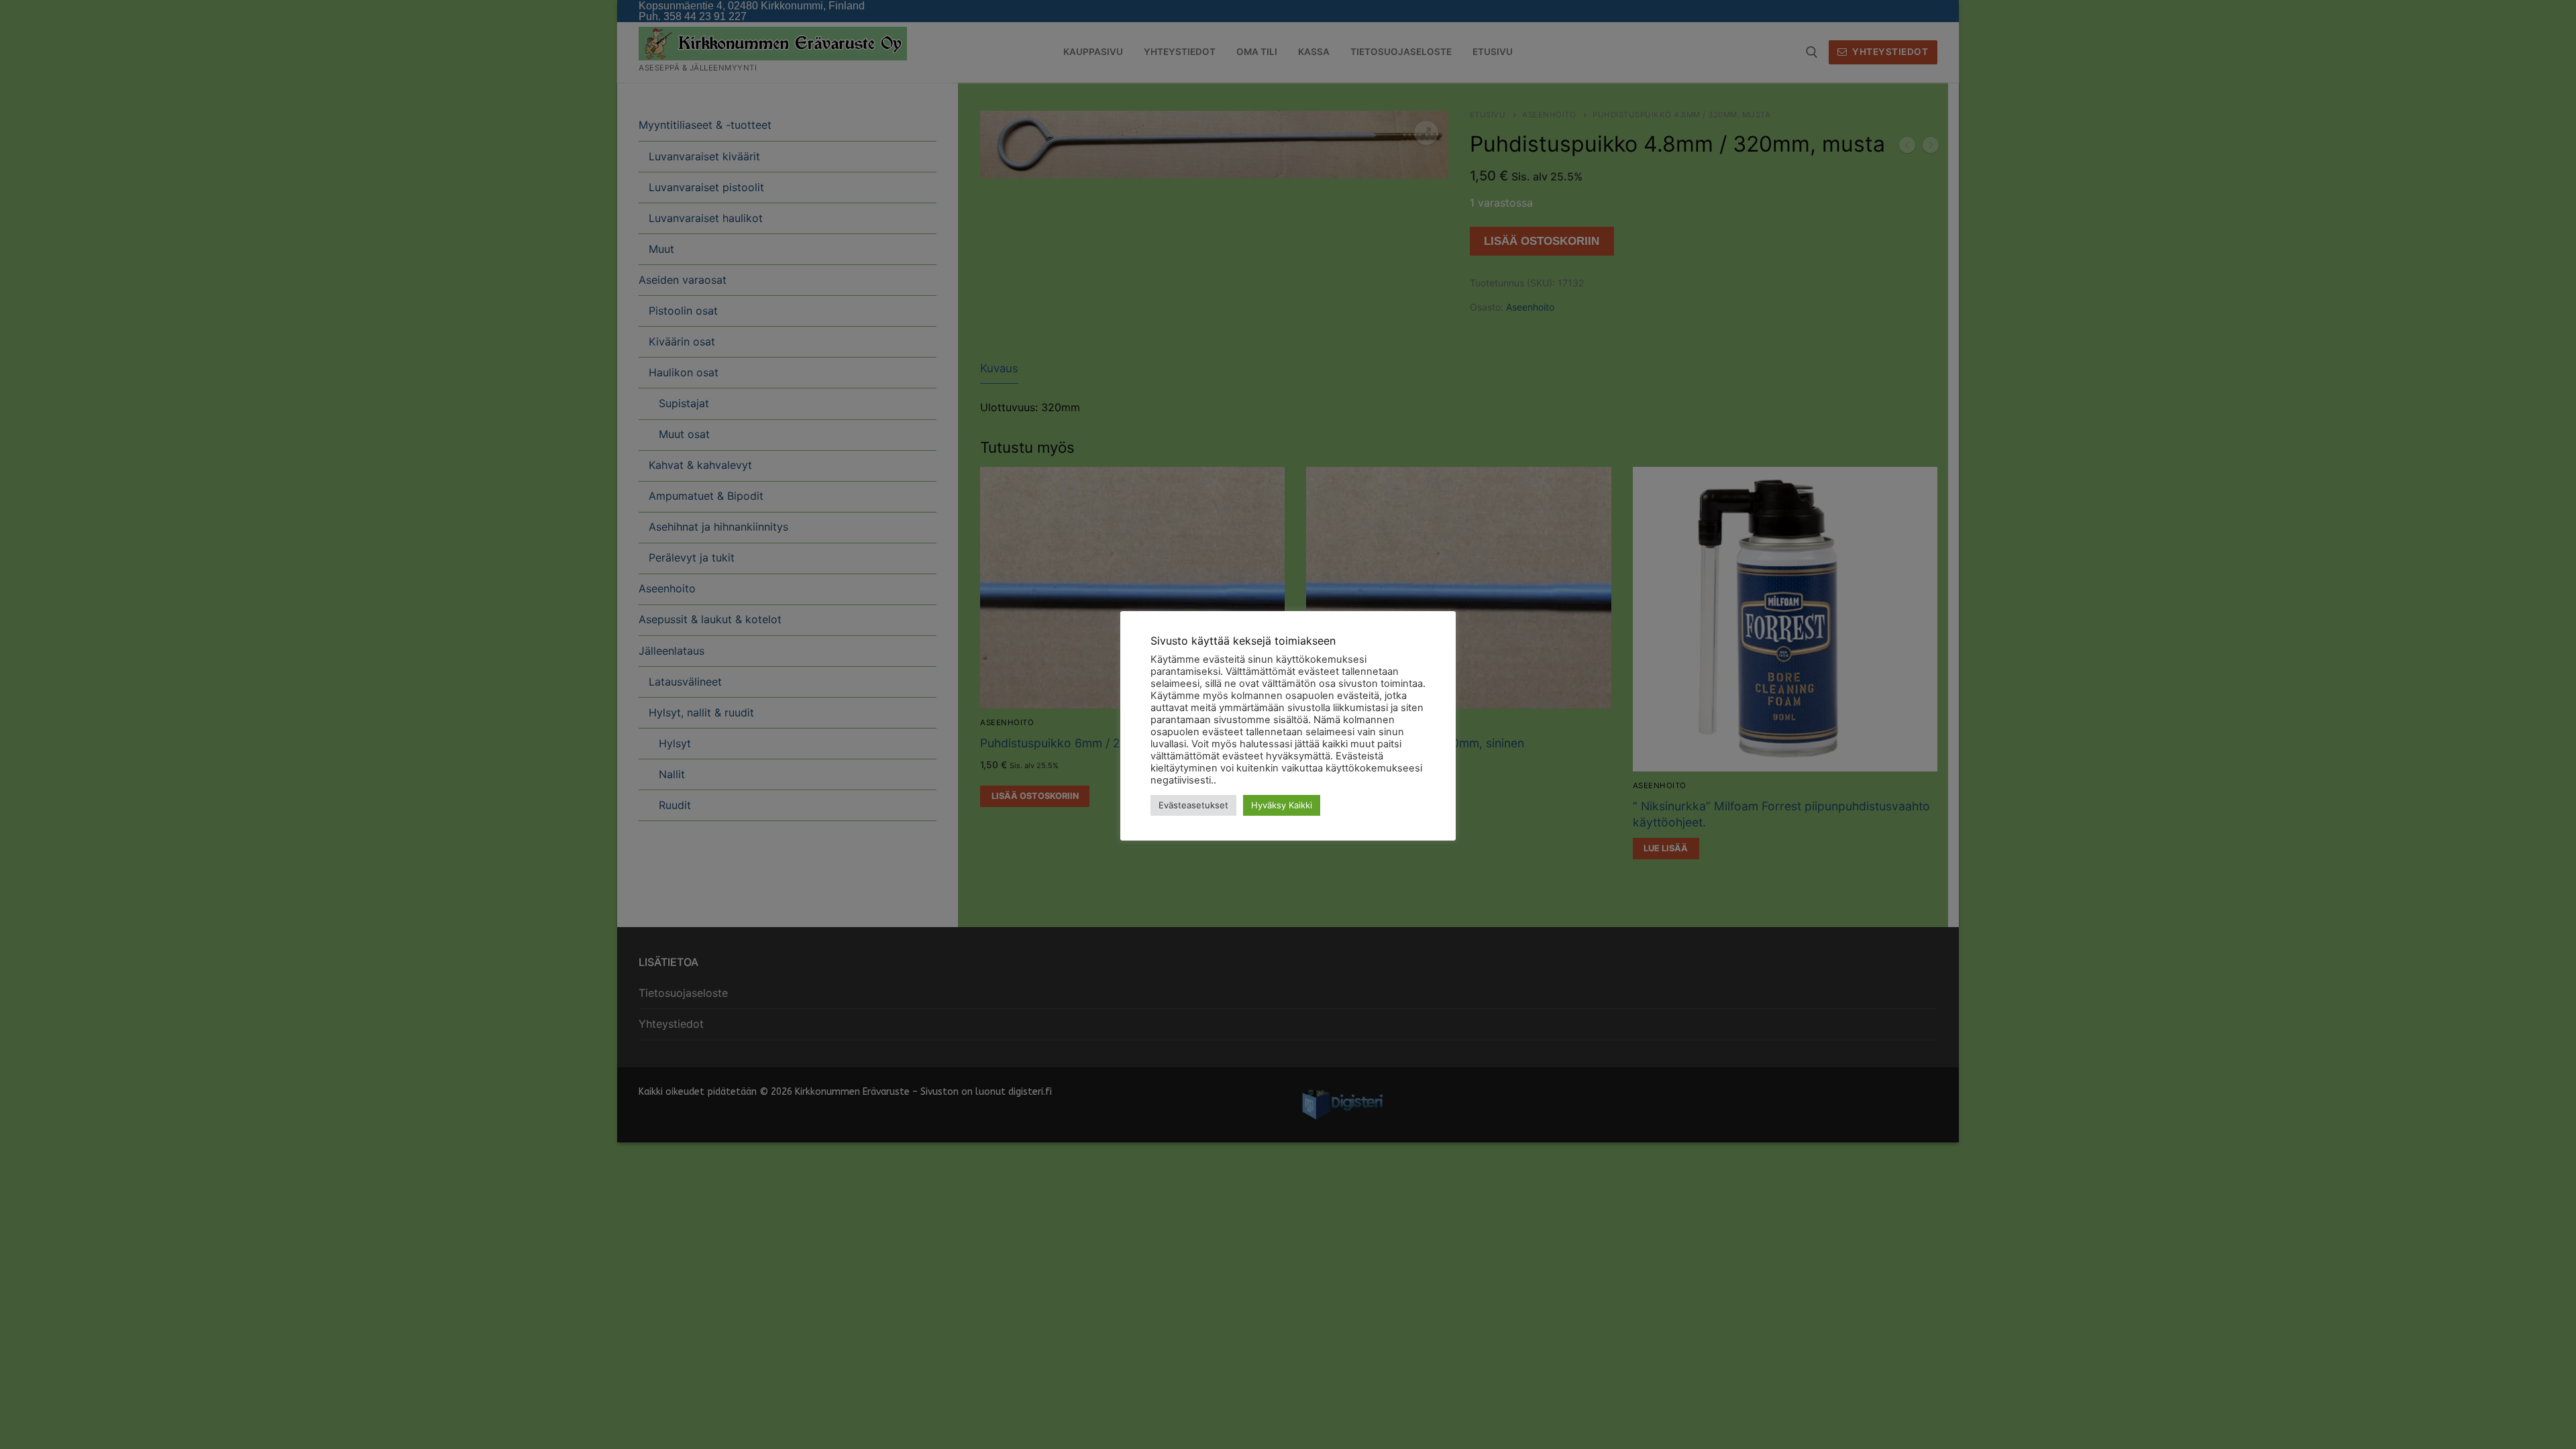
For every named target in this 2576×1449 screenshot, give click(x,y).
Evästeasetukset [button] (1193, 805)
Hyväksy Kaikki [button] (1282, 805)
